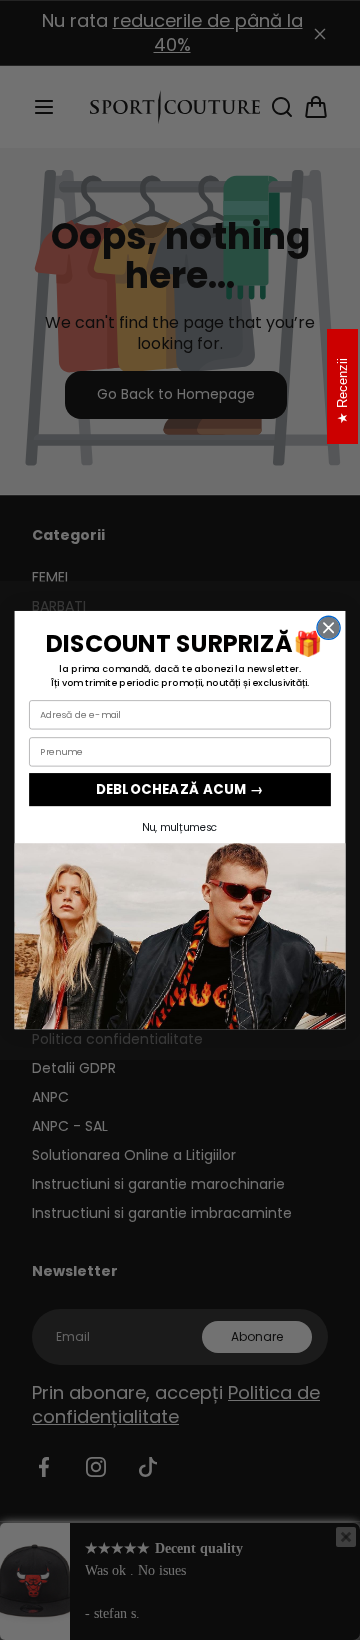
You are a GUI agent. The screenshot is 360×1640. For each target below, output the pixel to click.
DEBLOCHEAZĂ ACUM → (180, 789)
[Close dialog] (328, 627)
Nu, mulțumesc (180, 827)
